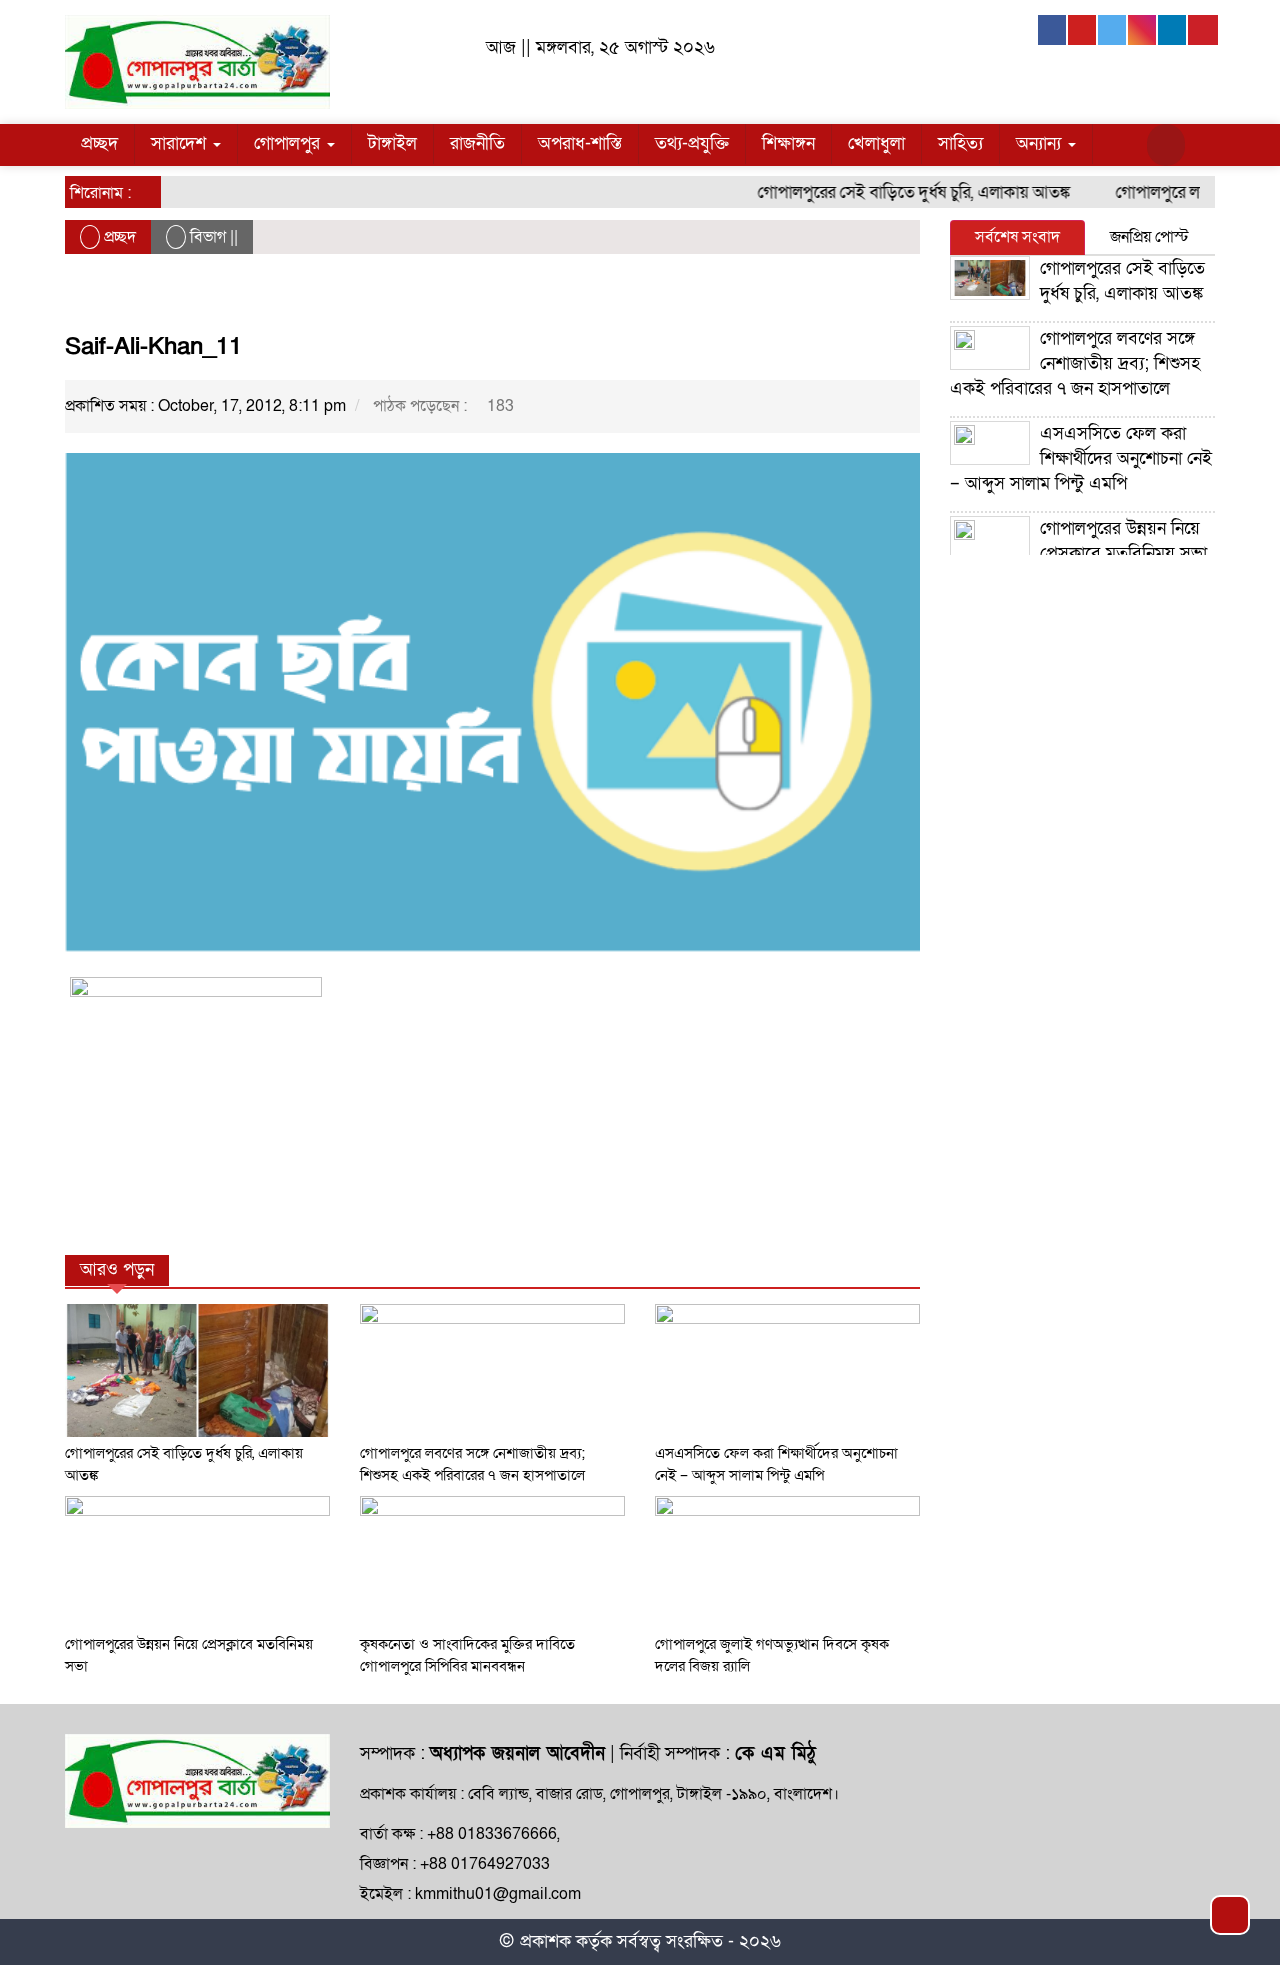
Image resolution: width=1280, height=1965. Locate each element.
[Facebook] (1053, 30)
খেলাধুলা (876, 143)
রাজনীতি (477, 143)
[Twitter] (1113, 30)
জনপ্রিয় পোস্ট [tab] (1149, 237)
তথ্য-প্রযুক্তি (692, 143)
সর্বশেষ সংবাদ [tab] (1017, 237)
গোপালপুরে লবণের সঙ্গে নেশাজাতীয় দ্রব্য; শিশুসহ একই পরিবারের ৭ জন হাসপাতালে (1075, 363)
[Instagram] (1143, 30)
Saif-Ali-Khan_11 (153, 346)
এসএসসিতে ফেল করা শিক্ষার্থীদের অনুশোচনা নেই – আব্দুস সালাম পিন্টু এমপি (1081, 458)
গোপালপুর (289, 143)
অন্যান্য (1041, 143)
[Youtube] (1083, 30)
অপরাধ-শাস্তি (580, 143)
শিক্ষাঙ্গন (788, 143)
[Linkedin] (1173, 30)
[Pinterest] (1203, 30)
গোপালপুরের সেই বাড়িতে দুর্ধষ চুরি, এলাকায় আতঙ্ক (890, 192)
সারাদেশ (181, 143)
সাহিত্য (960, 143)
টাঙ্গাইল (392, 143)
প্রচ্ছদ (99, 143)
